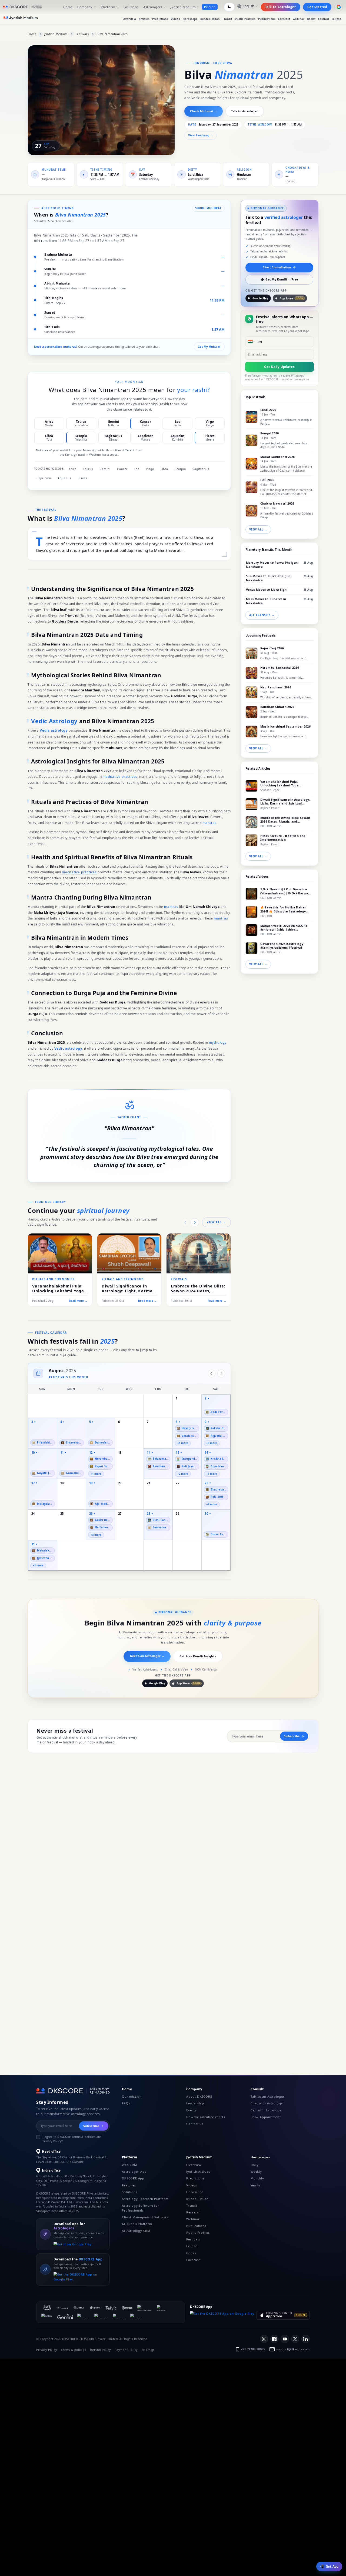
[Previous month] (212, 1373)
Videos (176, 19)
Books (311, 19)
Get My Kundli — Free (282, 279)
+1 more (183, 1443)
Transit (227, 19)
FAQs (126, 2103)
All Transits (262, 615)
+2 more (183, 1474)
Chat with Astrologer (267, 2103)
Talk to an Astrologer (268, 2096)
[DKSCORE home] (23, 7)
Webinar (299, 19)
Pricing (210, 7)
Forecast (284, 19)
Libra (164, 469)
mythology (218, 1042)
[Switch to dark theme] (229, 7)
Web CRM (129, 2165)
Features (129, 2185)
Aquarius (64, 478)
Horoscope (190, 19)
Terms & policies (74, 2350)
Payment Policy (126, 2350)
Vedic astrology (54, 730)
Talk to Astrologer (281, 7)
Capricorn (44, 478)
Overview (129, 19)
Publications (267, 19)
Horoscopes (260, 2157)
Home (68, 7)
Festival (324, 19)
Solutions (131, 7)
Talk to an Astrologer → (147, 1656)
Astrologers (153, 7)
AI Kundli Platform (137, 2224)
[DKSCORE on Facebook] (274, 2339)
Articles (144, 19)
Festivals (82, 34)
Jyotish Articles (198, 2171)
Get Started (317, 7)
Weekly (256, 2171)
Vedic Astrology (54, 721)
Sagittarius (201, 469)
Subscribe (292, 1736)
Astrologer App (134, 2171)
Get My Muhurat (209, 347)
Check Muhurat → (204, 111)
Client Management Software (145, 2217)
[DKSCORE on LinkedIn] (305, 2339)
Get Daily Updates (280, 367)
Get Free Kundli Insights (198, 1656)
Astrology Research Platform (145, 2199)
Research (193, 2212)
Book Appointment (266, 2117)
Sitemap (148, 2350)
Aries (73, 469)
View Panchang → (201, 135)
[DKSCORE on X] (295, 2339)
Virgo (150, 469)
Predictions (160, 19)
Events (192, 2110)
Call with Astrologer (267, 2110)
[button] (187, 1433)
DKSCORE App (133, 2178)
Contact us (195, 2124)
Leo (137, 469)
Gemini (105, 469)
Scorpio (180, 469)
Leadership (195, 2103)
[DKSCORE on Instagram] (264, 2339)
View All (216, 1222)
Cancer (122, 469)
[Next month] (221, 1373)
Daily (255, 2165)
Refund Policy (100, 2350)
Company (85, 7)
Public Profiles (245, 19)
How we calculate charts (206, 2117)
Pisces (82, 478)
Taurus (88, 469)
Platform (108, 7)
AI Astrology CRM (136, 2231)
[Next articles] (195, 1222)
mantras (210, 823)
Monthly (257, 2178)
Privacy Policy (46, 2350)
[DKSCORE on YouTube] (285, 2339)
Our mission (132, 2096)
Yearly (255, 2185)
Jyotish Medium (183, 7)
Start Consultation (277, 267)
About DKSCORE (199, 2096)
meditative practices (120, 777)
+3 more (212, 1443)
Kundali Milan (210, 19)
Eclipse (337, 19)
